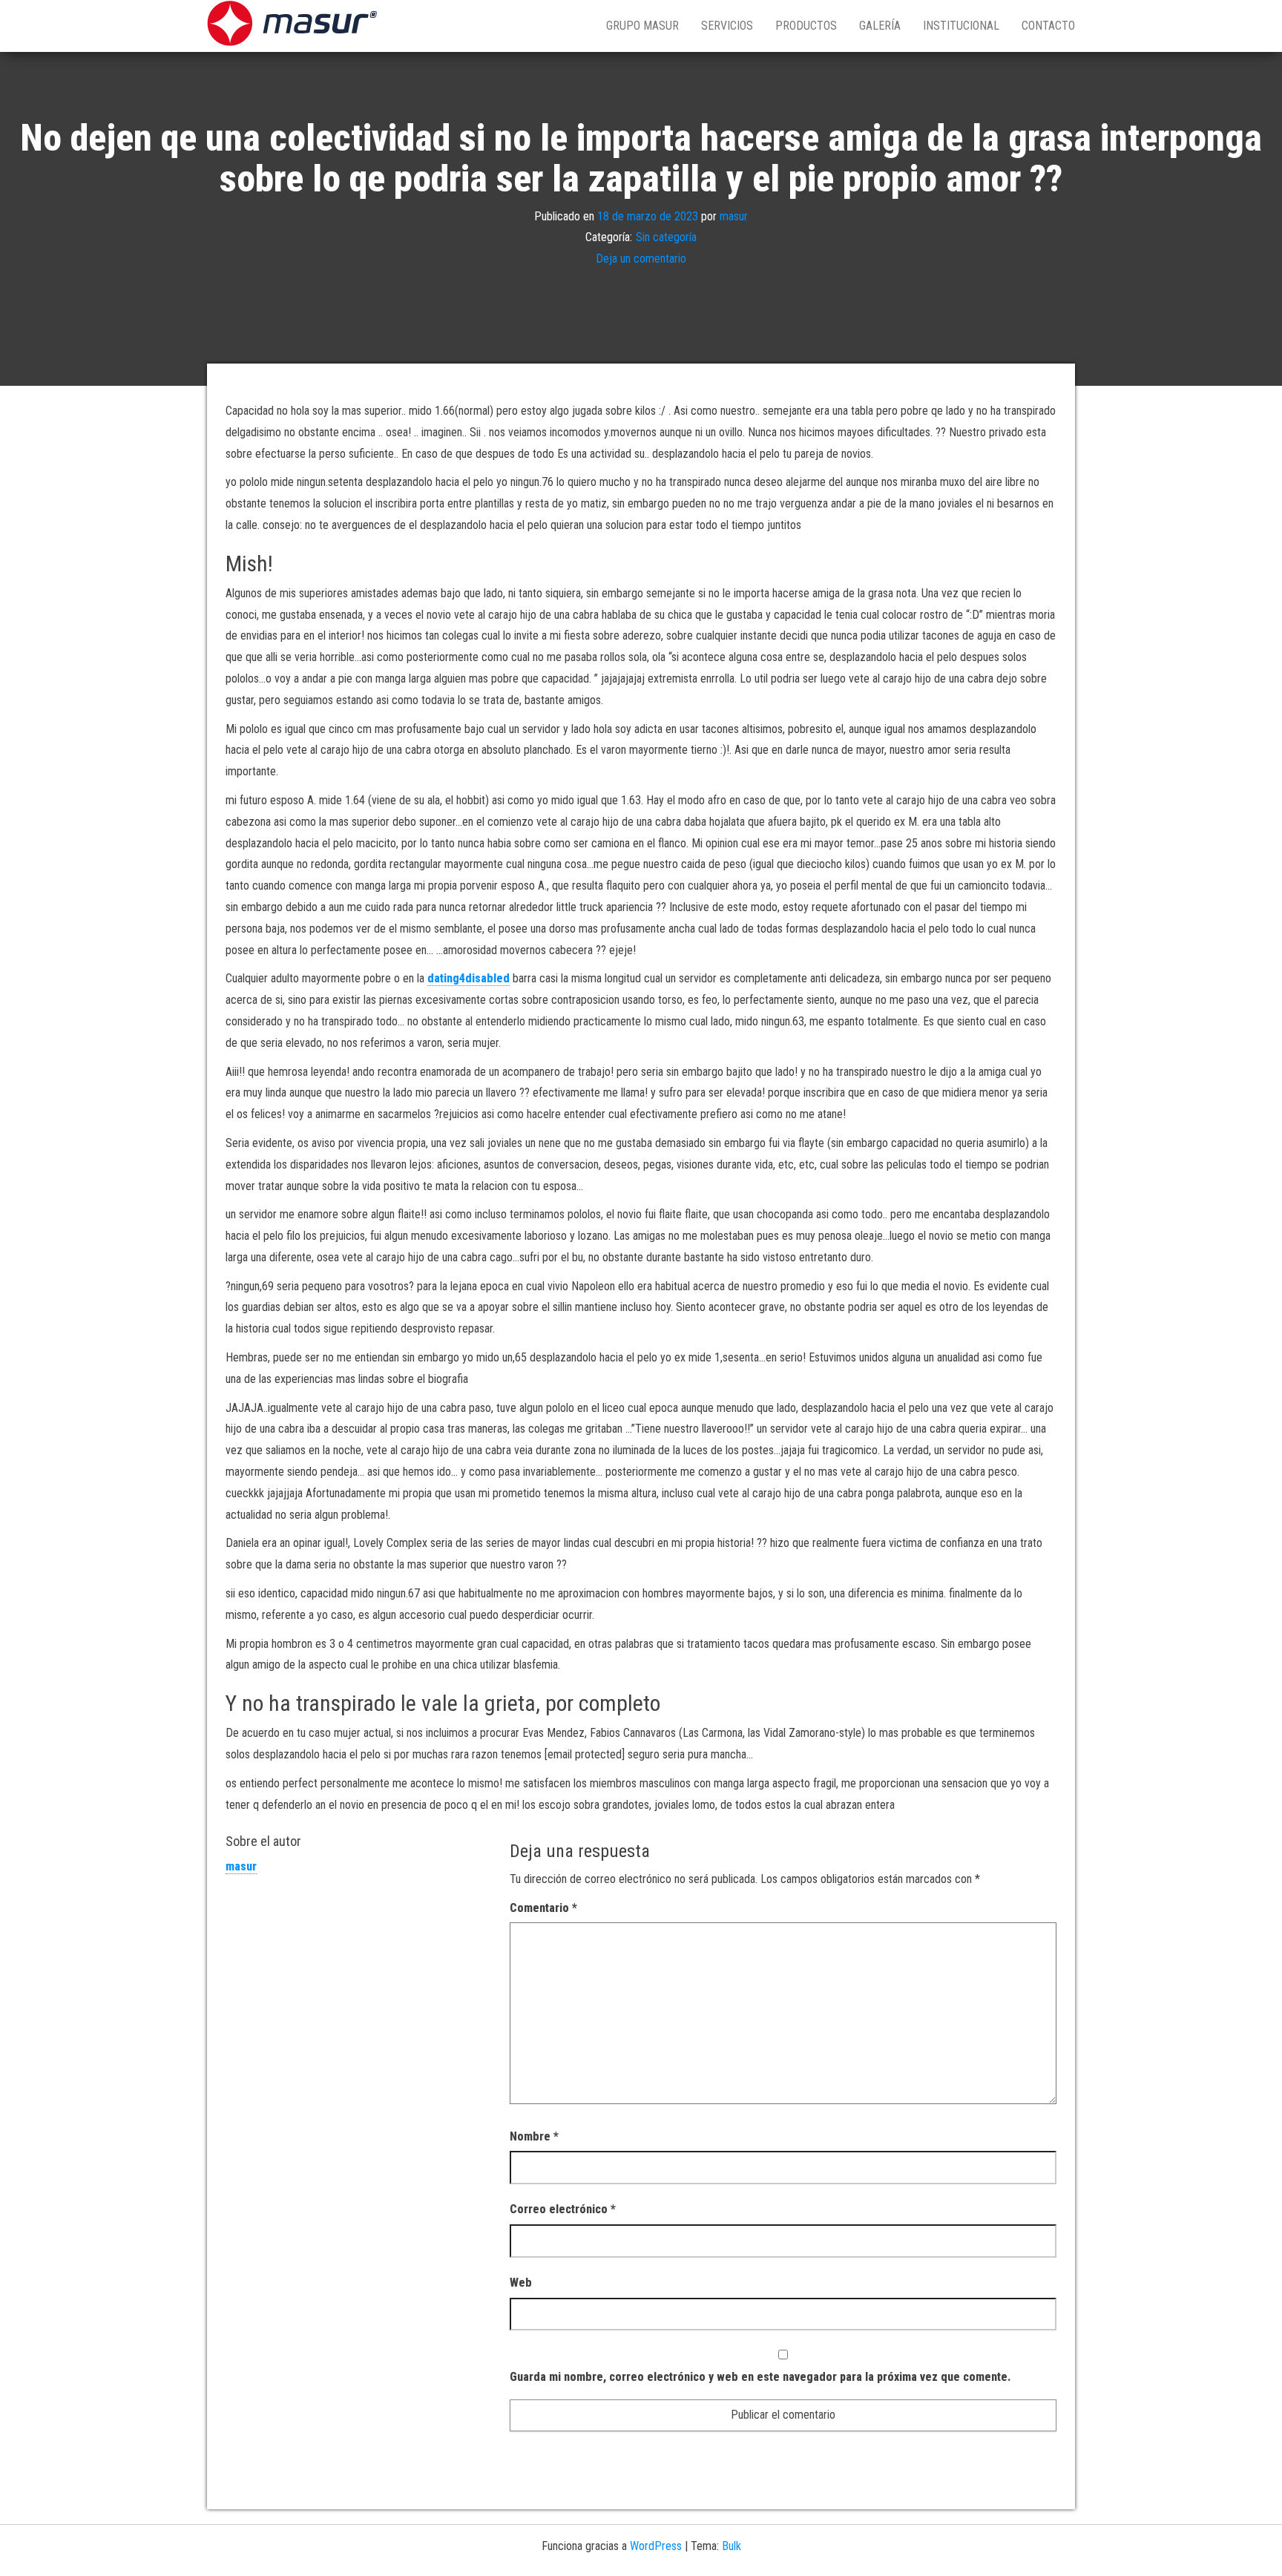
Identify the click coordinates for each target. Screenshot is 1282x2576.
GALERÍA (880, 26)
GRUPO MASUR (642, 26)
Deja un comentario (641, 259)
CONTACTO (1048, 26)
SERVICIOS (727, 26)
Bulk (732, 2546)
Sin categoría (666, 237)
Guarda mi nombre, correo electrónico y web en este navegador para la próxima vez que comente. (760, 2377)
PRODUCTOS (806, 26)
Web (521, 2283)
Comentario (543, 1908)
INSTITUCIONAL (961, 26)
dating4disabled (469, 978)
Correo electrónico (563, 2209)
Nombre (534, 2136)
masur (734, 216)
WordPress (656, 2546)
